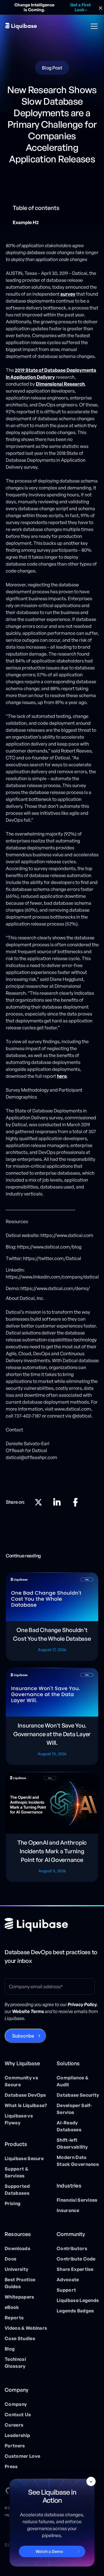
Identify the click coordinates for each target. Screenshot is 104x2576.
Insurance (68, 2210)
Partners (15, 2446)
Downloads (17, 2248)
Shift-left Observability (72, 2143)
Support (66, 2290)
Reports (14, 2318)
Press (11, 2466)
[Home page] (36, 1925)
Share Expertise (75, 2269)
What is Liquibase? (26, 2105)
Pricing (13, 2203)
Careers (14, 2425)
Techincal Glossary (15, 2363)
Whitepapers (19, 2297)
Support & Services (16, 2172)
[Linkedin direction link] (57, 1502)
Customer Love (22, 2456)
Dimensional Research (60, 384)
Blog (10, 2349)
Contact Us (18, 2414)
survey (68, 294)
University (16, 2269)
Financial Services (77, 2200)
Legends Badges (75, 2311)
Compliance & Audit (73, 2081)
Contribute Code (76, 2259)
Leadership (17, 2435)
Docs (11, 2259)
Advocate (68, 2280)
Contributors (72, 2248)
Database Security (78, 2095)
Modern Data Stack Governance (78, 2161)
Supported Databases (17, 2190)
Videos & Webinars (26, 2328)
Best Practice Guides (20, 2283)
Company (16, 2404)
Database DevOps (25, 2095)
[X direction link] (38, 1502)
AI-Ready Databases (69, 2126)
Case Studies (20, 2338)
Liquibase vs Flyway (19, 2119)
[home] (21, 26)
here (62, 1076)
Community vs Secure (21, 2081)
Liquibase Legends (78, 2300)
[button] (93, 26)
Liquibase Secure (24, 2158)
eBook (12, 2307)
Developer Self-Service (74, 2109)
